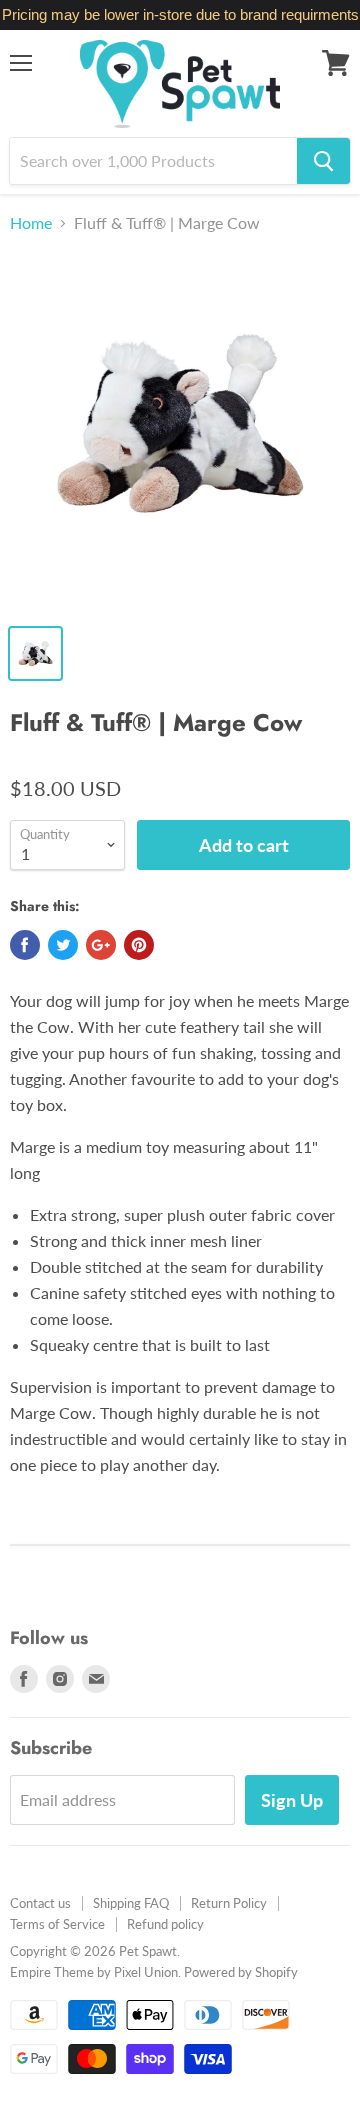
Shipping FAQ (131, 1903)
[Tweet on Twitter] (63, 945)
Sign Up (292, 1800)
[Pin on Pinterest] (139, 945)
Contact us (40, 1903)
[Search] (323, 161)
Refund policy (165, 1924)
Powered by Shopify (241, 1972)
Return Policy (229, 1903)
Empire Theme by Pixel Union (94, 1972)
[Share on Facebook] (25, 945)
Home (31, 223)
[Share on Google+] (101, 945)
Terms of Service (57, 1924)
